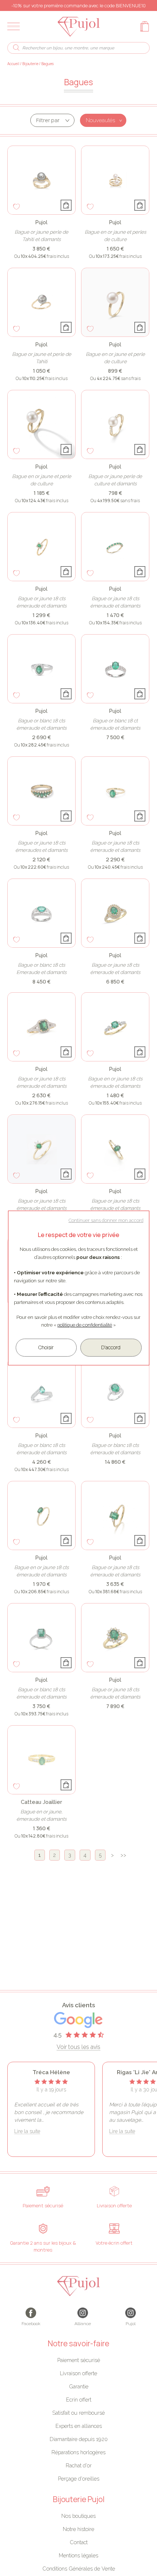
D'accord (111, 1347)
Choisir (46, 1347)
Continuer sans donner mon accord (106, 1220)
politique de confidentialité (85, 1325)
